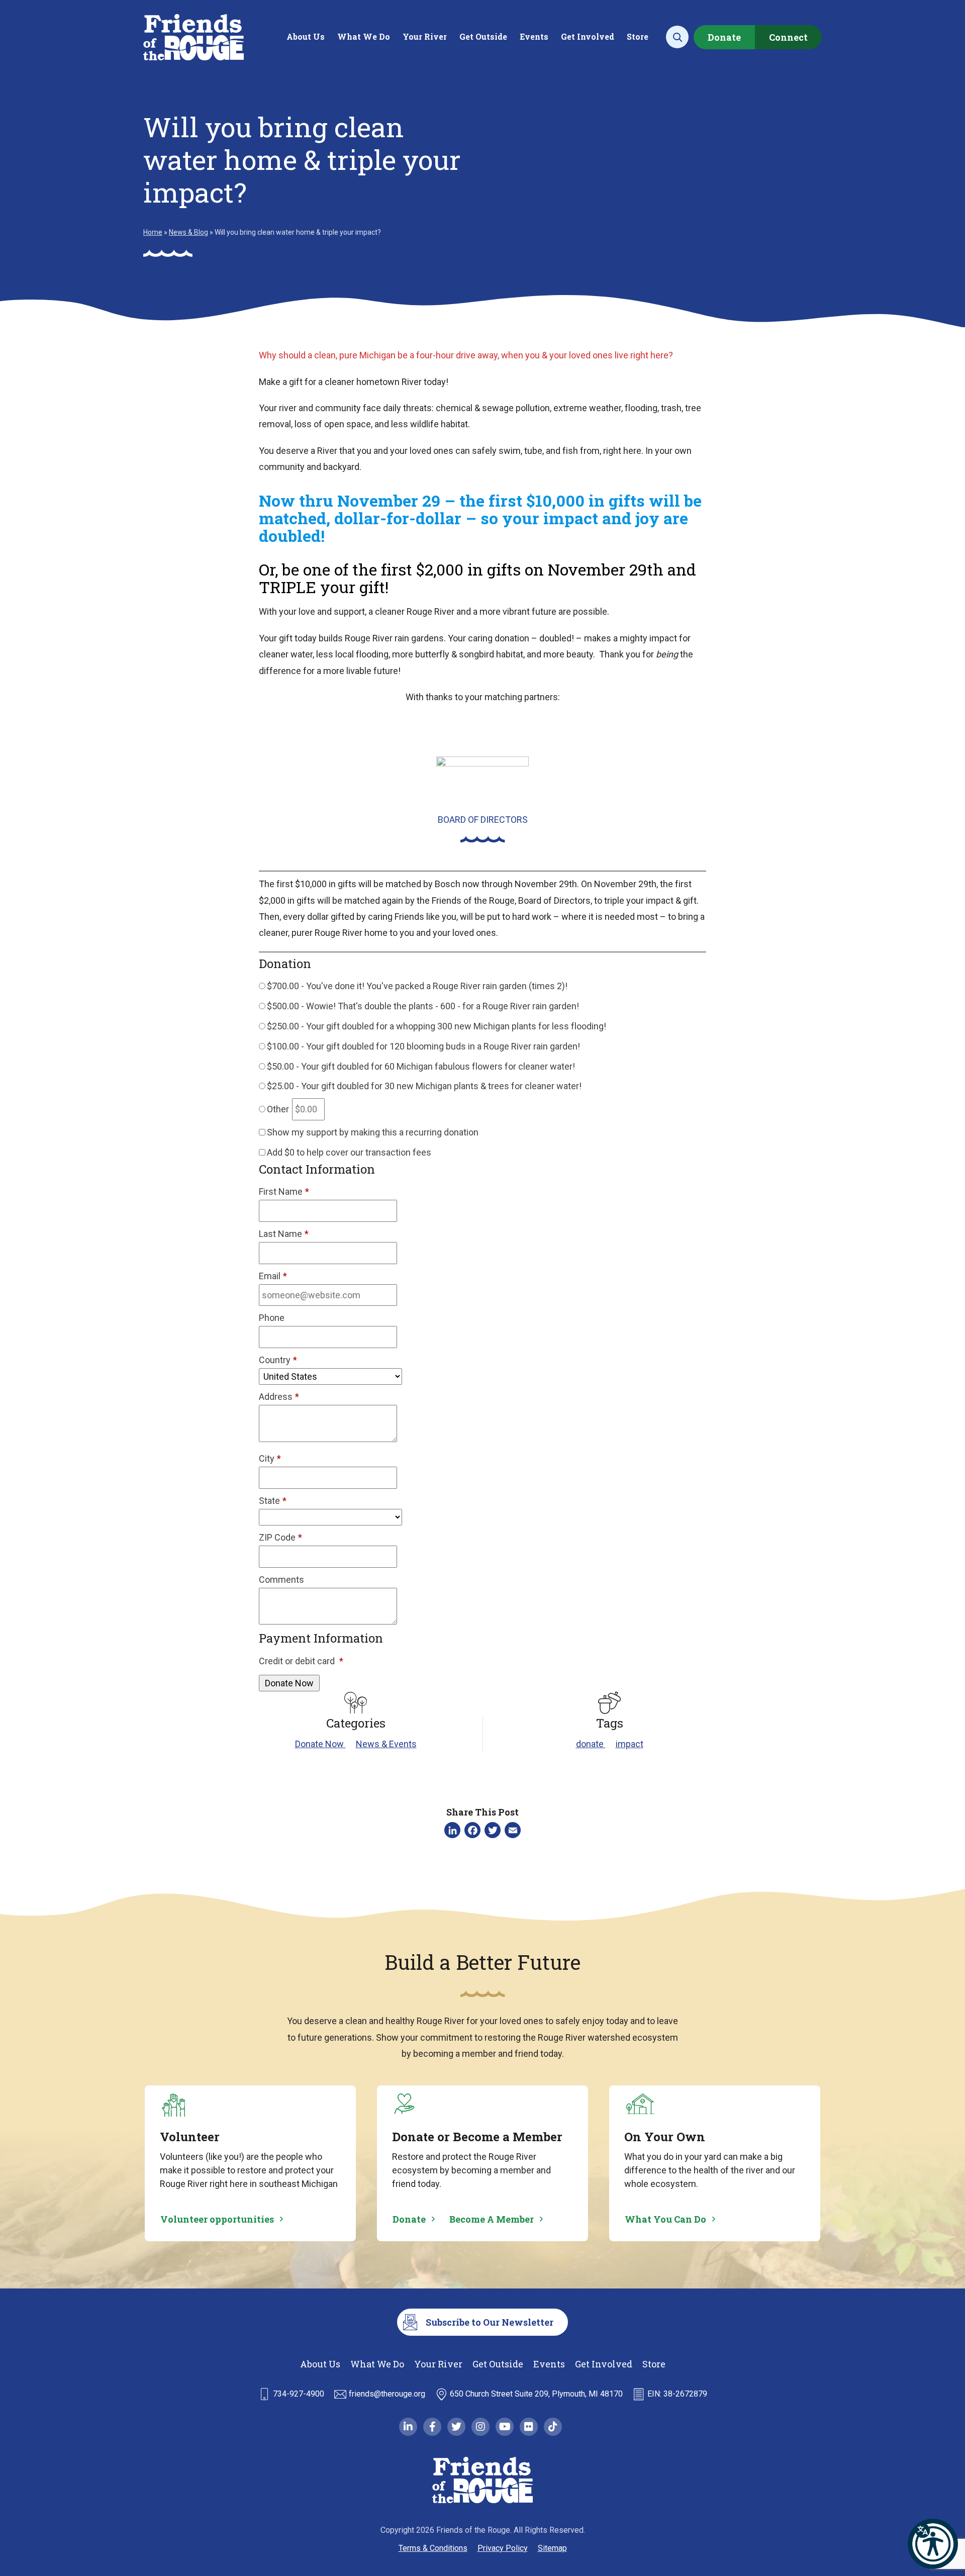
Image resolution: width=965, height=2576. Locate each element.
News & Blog (188, 232)
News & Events (386, 1744)
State (273, 1501)
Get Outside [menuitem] (483, 36)
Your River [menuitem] (425, 36)
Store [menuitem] (638, 36)
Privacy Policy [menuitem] (503, 2548)
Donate (724, 37)
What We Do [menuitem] (364, 36)
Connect (788, 37)
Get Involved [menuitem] (588, 36)
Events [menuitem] (534, 36)
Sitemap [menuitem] (552, 2548)
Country (278, 1360)
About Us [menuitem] (306, 36)
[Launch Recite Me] (933, 2544)
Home (153, 232)
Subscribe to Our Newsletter (490, 2322)
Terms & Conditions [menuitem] (433, 2548)
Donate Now (320, 1744)
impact (630, 1744)
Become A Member (492, 2219)
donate (591, 1744)
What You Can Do (665, 2219)
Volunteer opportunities (217, 2219)
